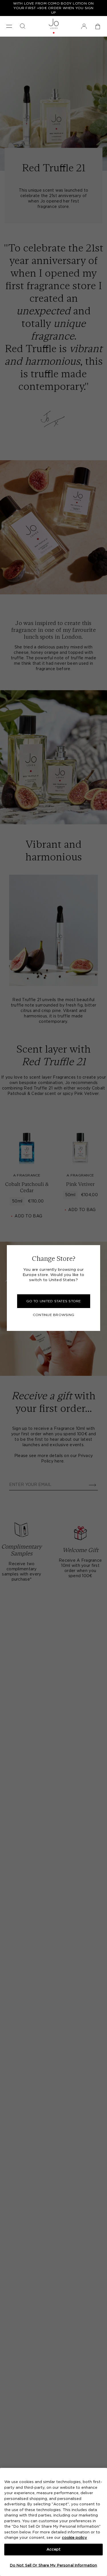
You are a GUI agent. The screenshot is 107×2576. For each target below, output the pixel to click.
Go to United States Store (54, 1301)
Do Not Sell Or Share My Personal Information (54, 2566)
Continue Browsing (53, 1315)
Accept (54, 2550)
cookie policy (74, 2538)
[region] (53, 2522)
